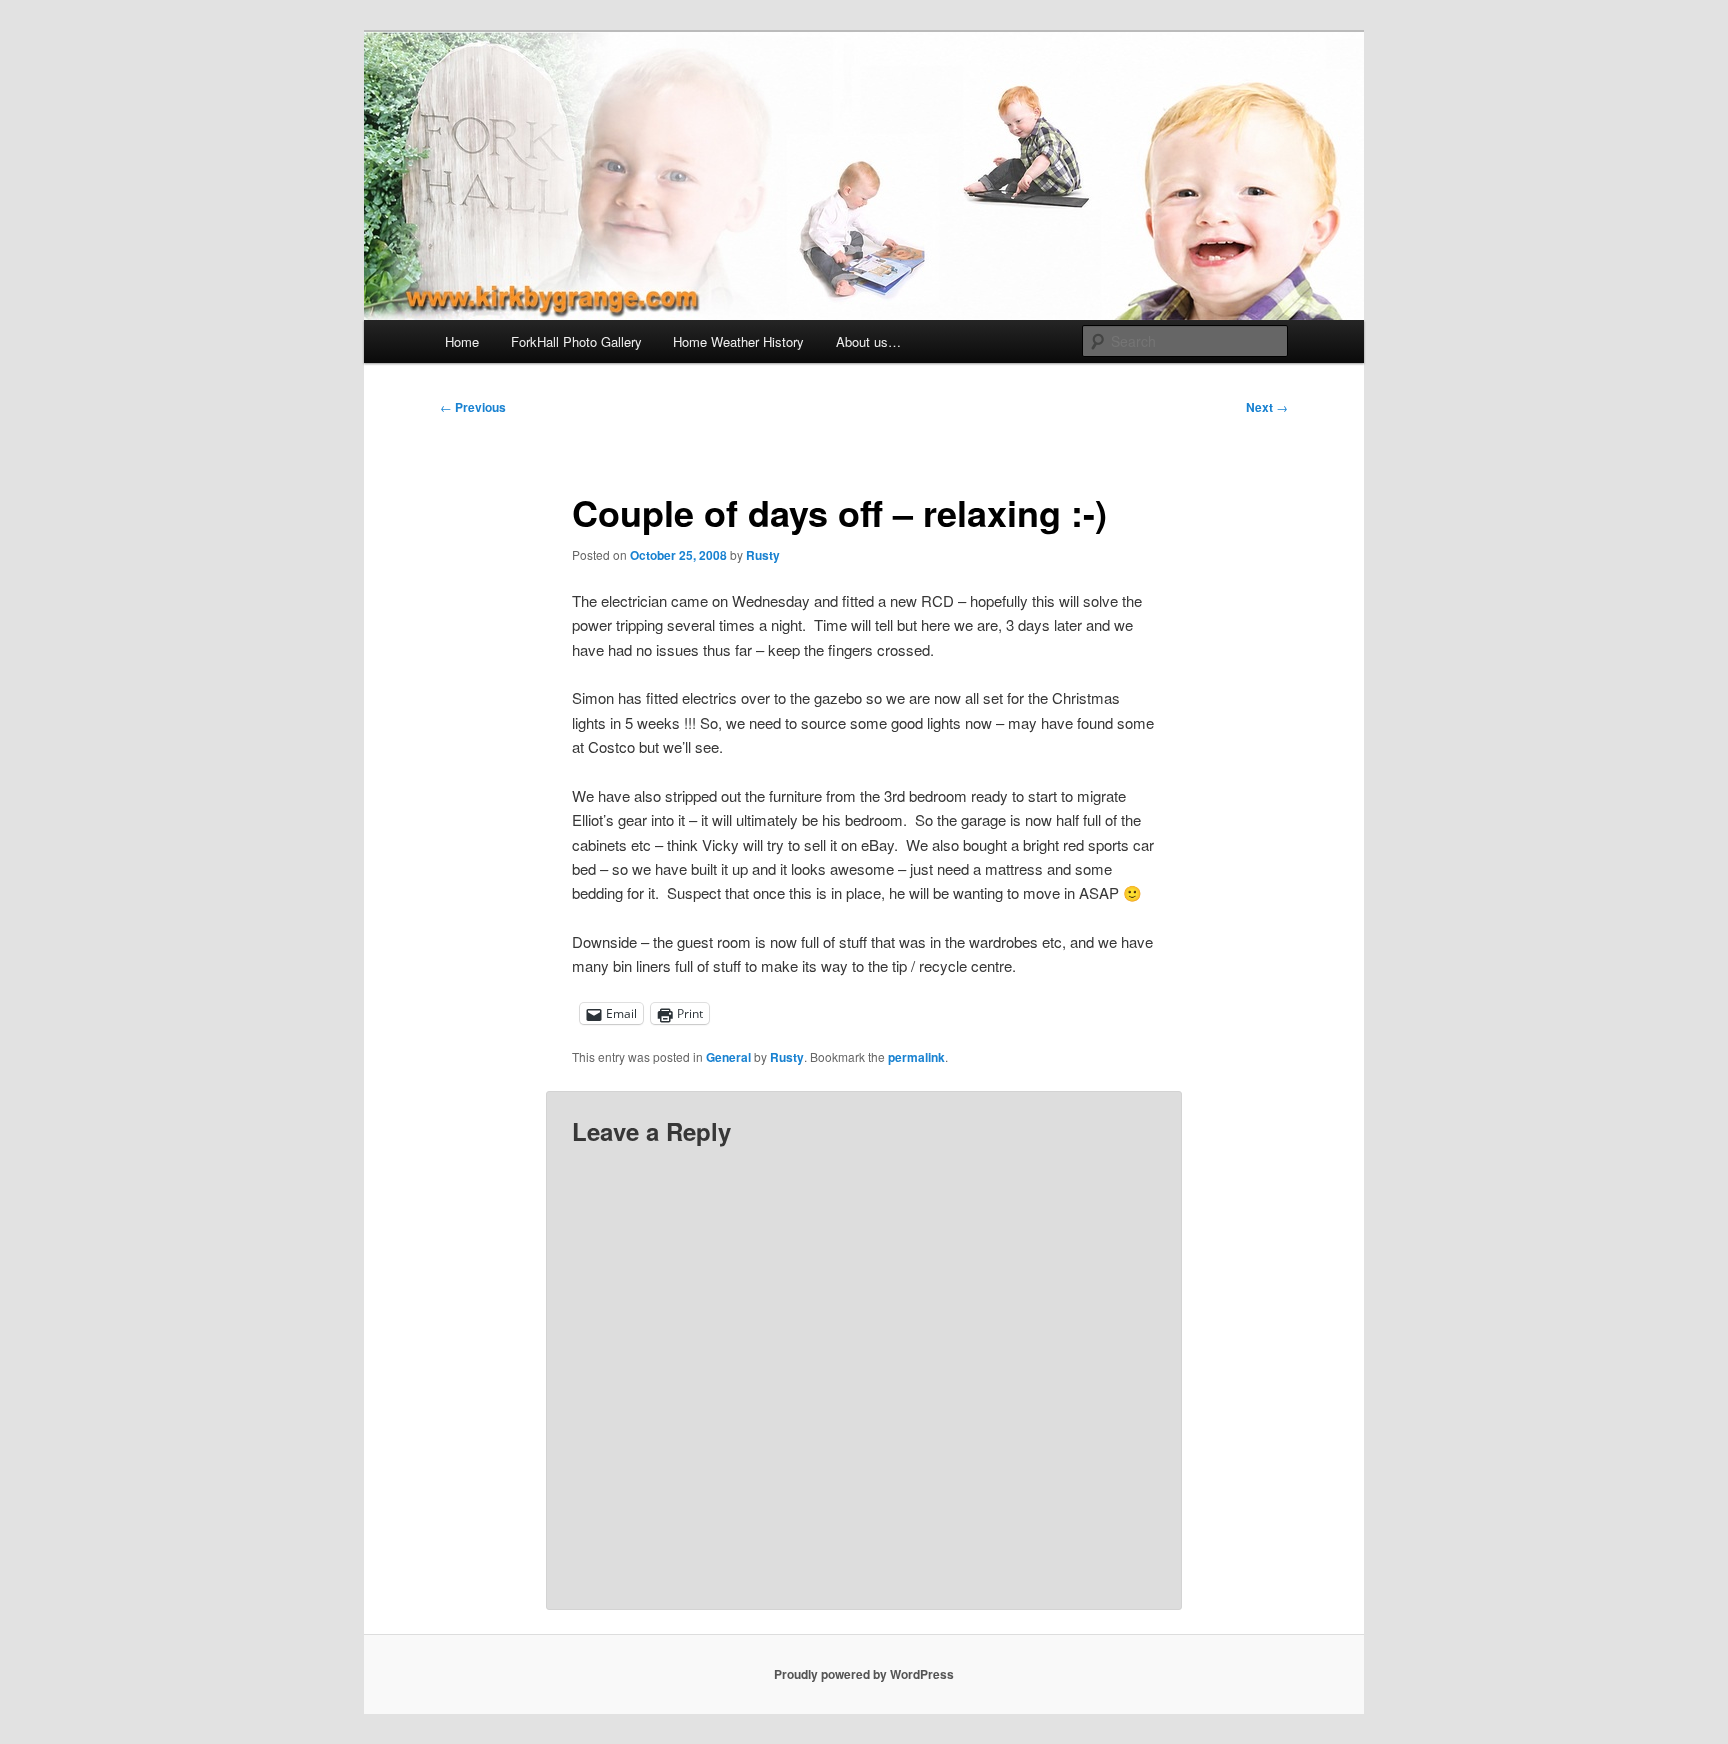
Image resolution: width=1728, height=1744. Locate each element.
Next (1267, 407)
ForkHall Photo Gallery (576, 341)
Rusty (763, 555)
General (728, 1057)
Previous (473, 407)
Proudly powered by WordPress (864, 1674)
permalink (916, 1057)
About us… (868, 341)
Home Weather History (738, 341)
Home (462, 341)
